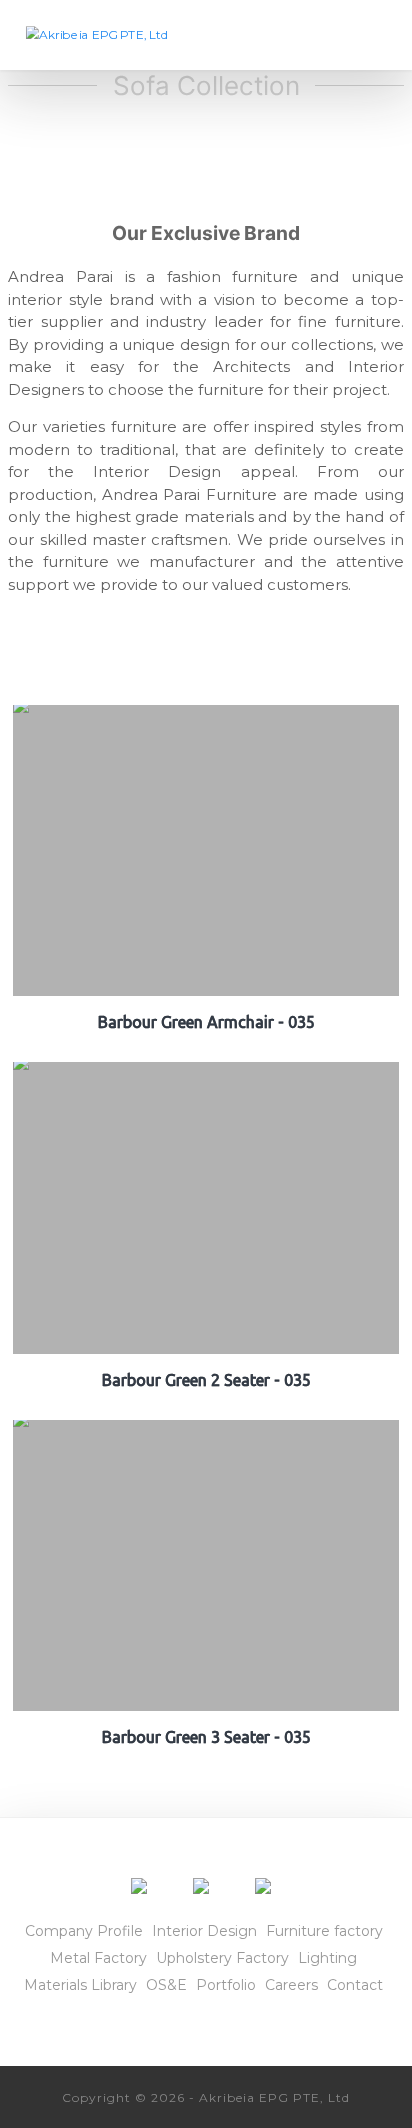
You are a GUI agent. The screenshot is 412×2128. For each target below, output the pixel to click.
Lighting (327, 1958)
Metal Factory (98, 1958)
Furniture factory (324, 1931)
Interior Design (204, 1931)
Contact (355, 1985)
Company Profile (84, 1931)
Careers (291, 1985)
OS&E (166, 1985)
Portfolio (226, 1985)
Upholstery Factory (222, 1958)
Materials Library (80, 1985)
